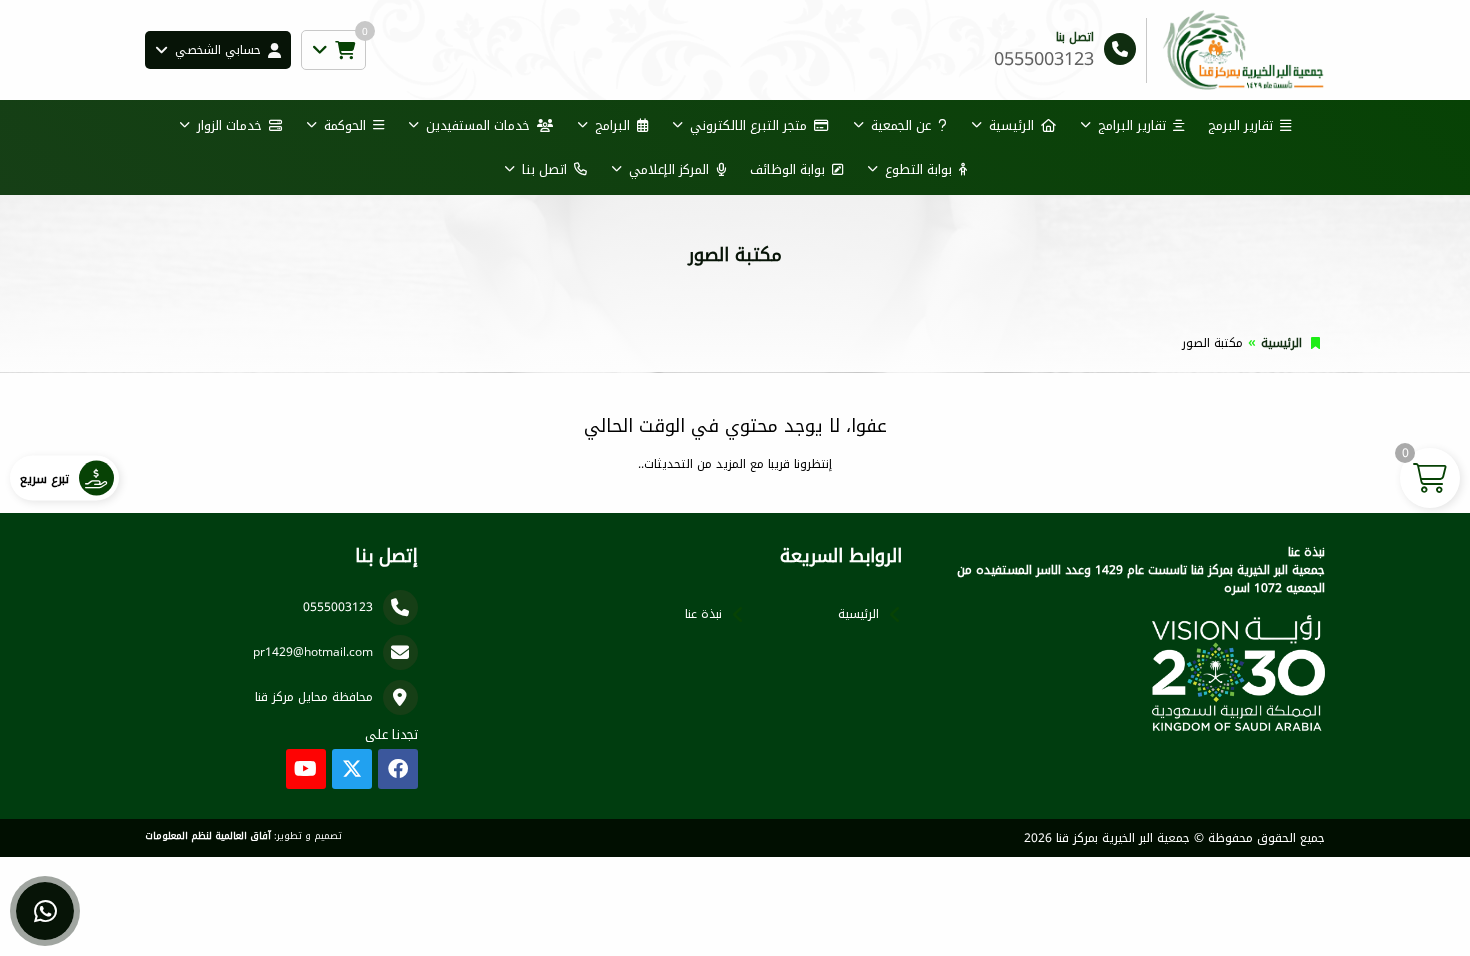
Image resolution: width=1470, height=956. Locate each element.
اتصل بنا (544, 169)
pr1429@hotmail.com (313, 652)
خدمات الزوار (229, 125)
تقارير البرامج (1132, 125)
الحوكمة (345, 125)
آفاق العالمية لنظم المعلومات (208, 836)
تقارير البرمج (1240, 125)
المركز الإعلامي (669, 169)
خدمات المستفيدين (478, 125)
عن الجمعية (901, 125)
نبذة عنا (703, 614)
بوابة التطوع (918, 169)
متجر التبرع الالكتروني (748, 125)
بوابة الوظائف (787, 169)
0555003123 (338, 607)
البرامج (612, 125)
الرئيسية (1011, 125)
